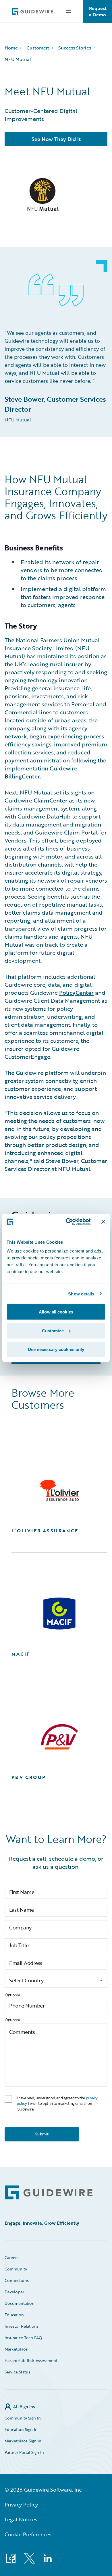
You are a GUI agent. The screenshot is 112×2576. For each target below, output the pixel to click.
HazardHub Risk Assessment (31, 2360)
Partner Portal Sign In (24, 2452)
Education (14, 2315)
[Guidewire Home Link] (49, 2192)
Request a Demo (98, 11)
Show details (81, 1294)
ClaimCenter (51, 800)
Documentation (20, 2303)
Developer (14, 2292)
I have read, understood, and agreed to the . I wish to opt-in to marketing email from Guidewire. (57, 2104)
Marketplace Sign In (23, 2441)
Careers (11, 2257)
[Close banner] (103, 1222)
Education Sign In (21, 2429)
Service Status (17, 2372)
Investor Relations (22, 2326)
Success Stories (75, 48)
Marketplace (16, 2349)
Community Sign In (23, 2418)
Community (16, 2269)
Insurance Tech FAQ (23, 2338)
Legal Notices (21, 2519)
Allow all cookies (56, 1312)
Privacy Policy (21, 2504)
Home (11, 48)
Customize (53, 1330)
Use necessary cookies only (56, 1349)
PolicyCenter (76, 992)
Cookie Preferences (28, 2534)
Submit (42, 2134)
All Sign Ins (24, 2406)
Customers (38, 48)
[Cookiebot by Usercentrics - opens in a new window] (68, 1222)
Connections (17, 2280)
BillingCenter (22, 776)
